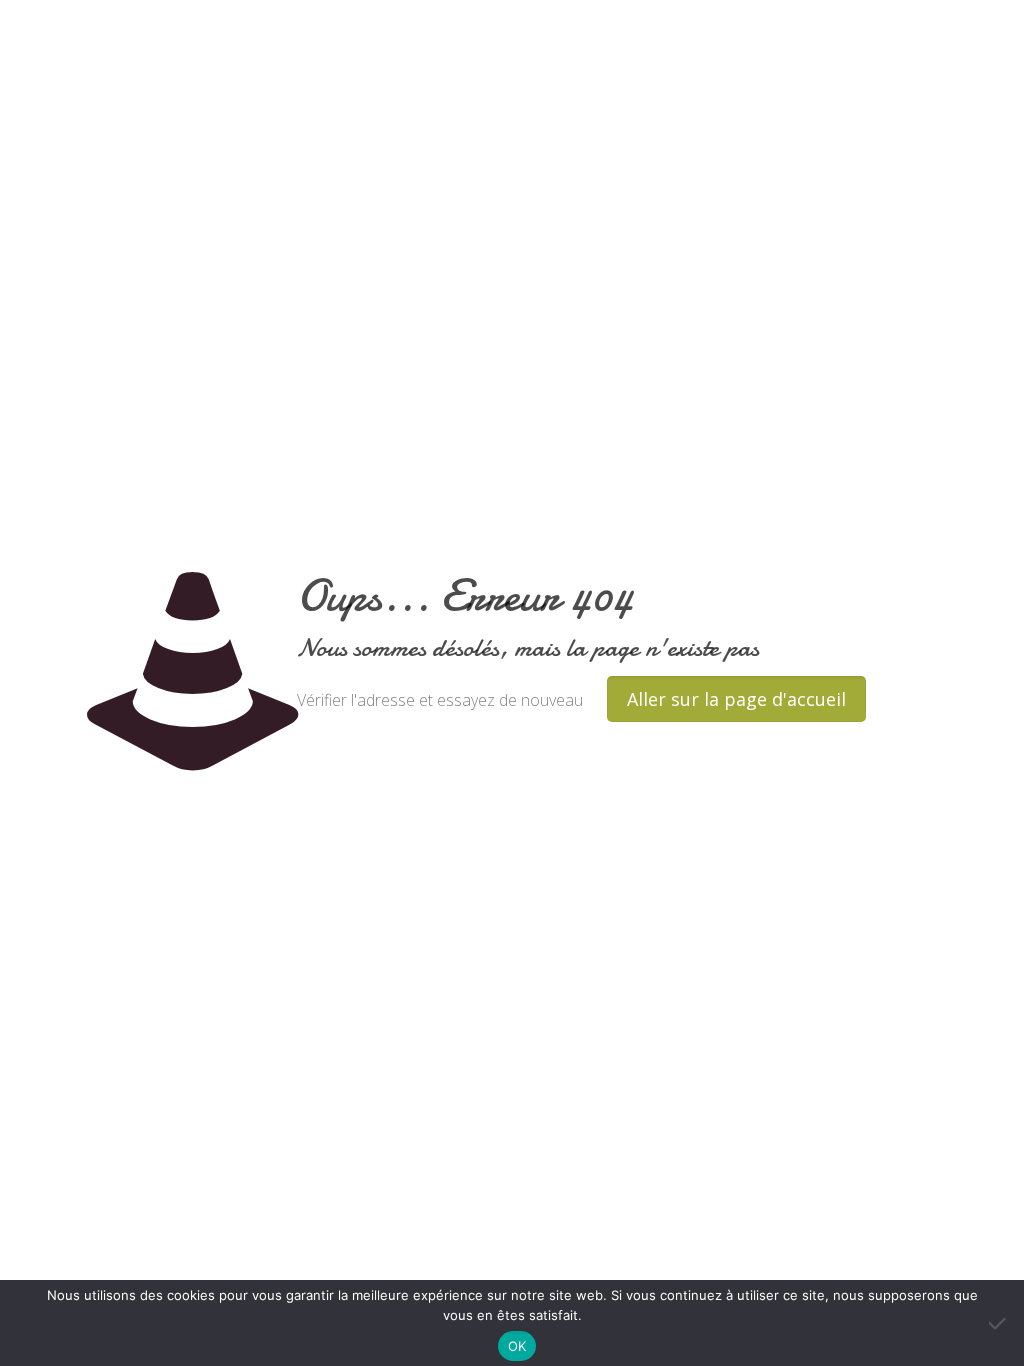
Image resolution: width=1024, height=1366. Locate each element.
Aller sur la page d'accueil (736, 699)
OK (517, 1346)
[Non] (999, 1323)
